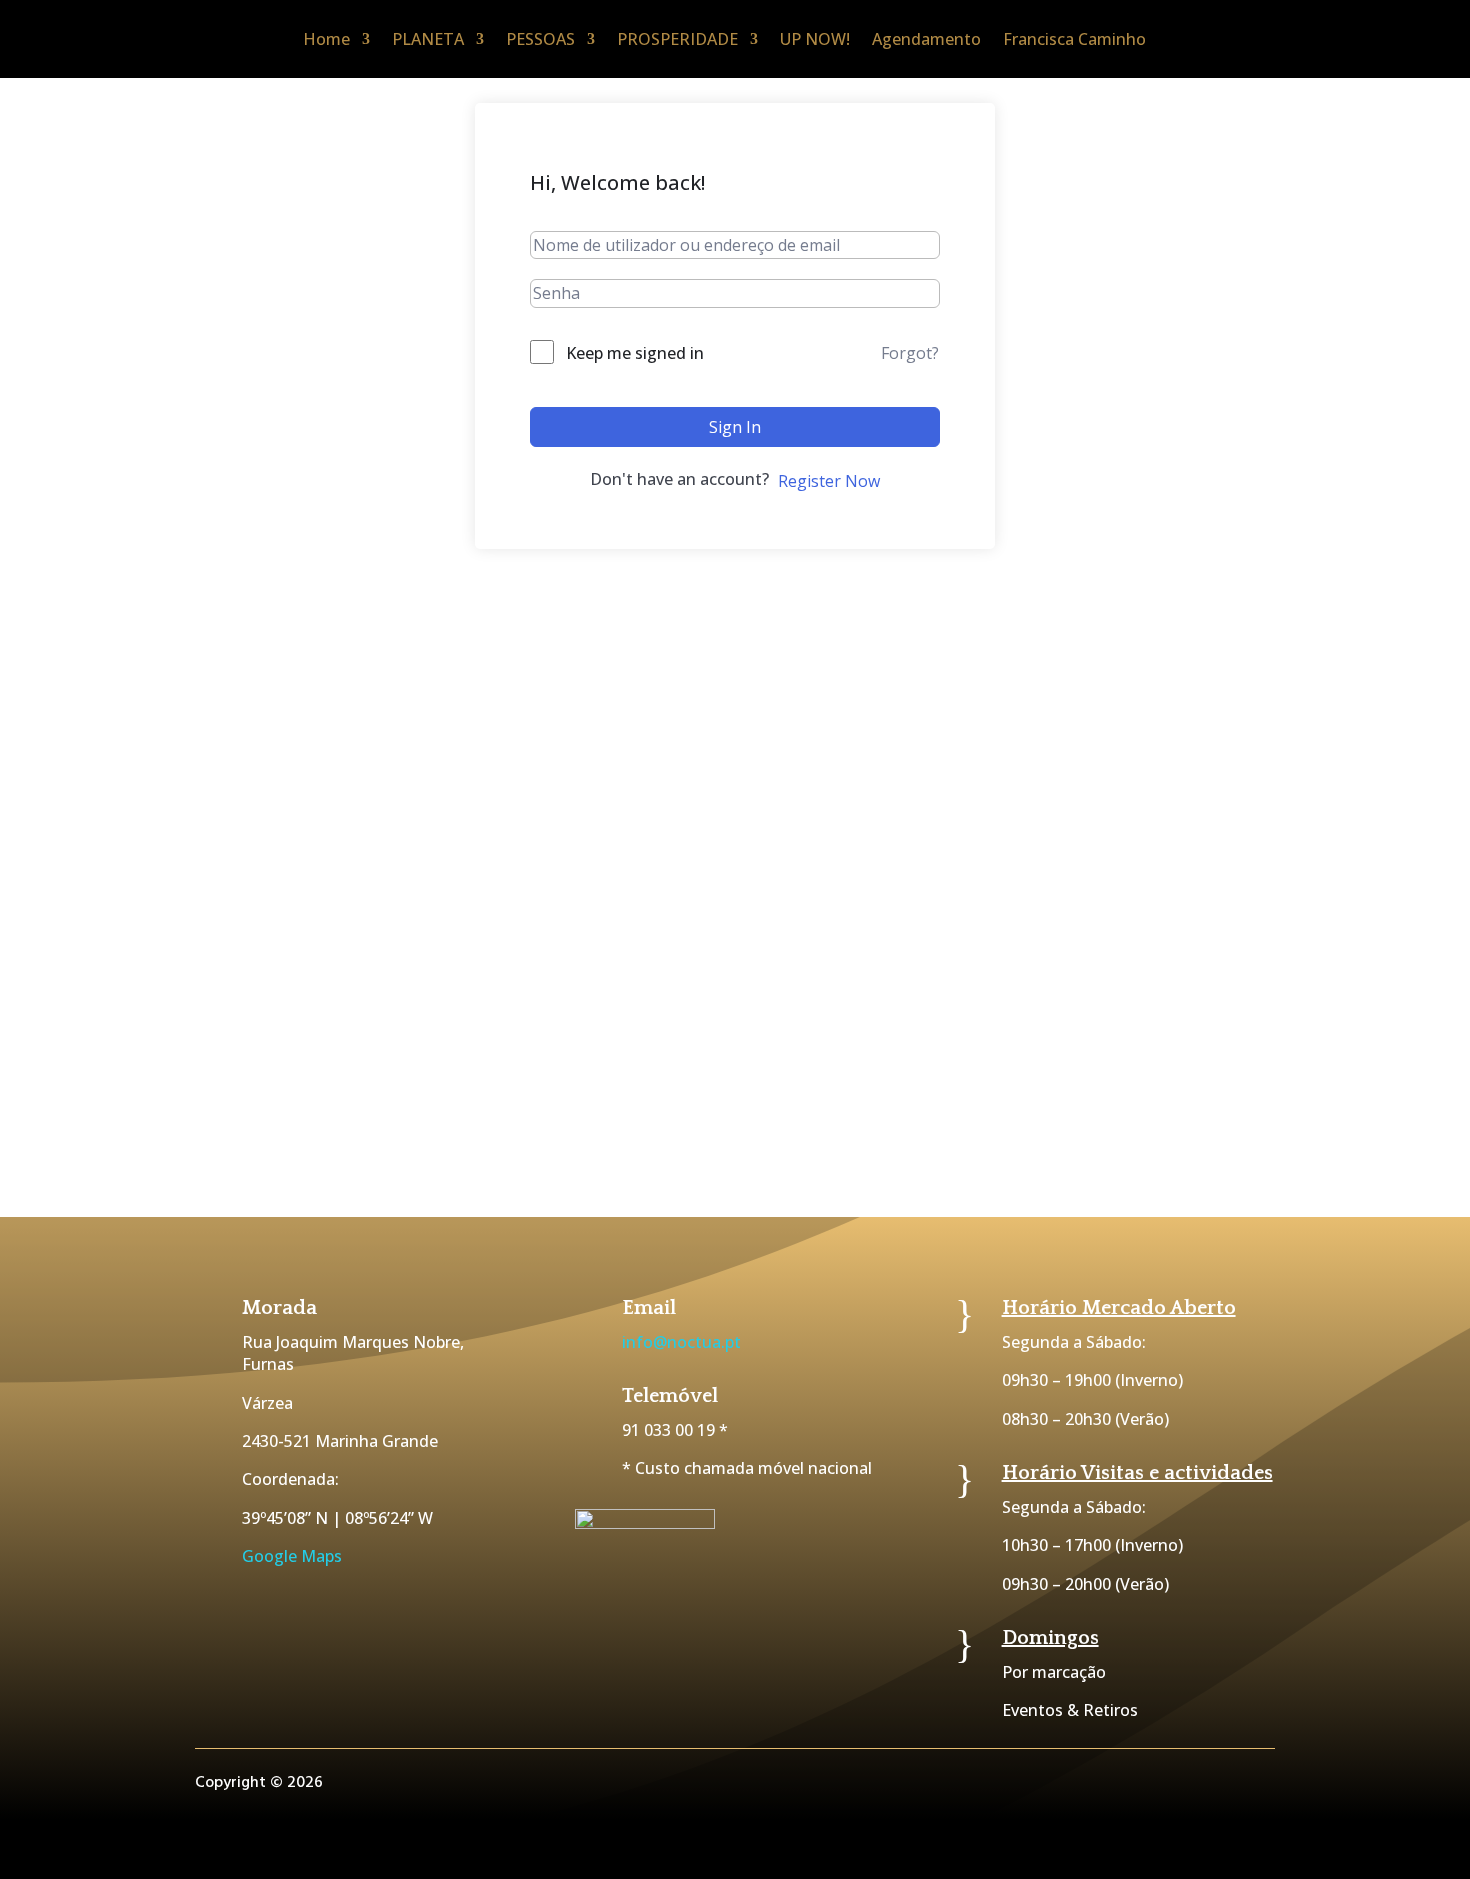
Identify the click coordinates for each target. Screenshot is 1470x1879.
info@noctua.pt (681, 1342)
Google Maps (292, 1556)
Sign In (735, 427)
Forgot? (910, 353)
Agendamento (926, 39)
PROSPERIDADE (677, 39)
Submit (1337, 1107)
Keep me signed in (635, 353)
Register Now (829, 481)
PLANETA (428, 39)
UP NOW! (815, 39)
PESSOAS (540, 39)
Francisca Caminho (1074, 39)
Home (326, 39)
